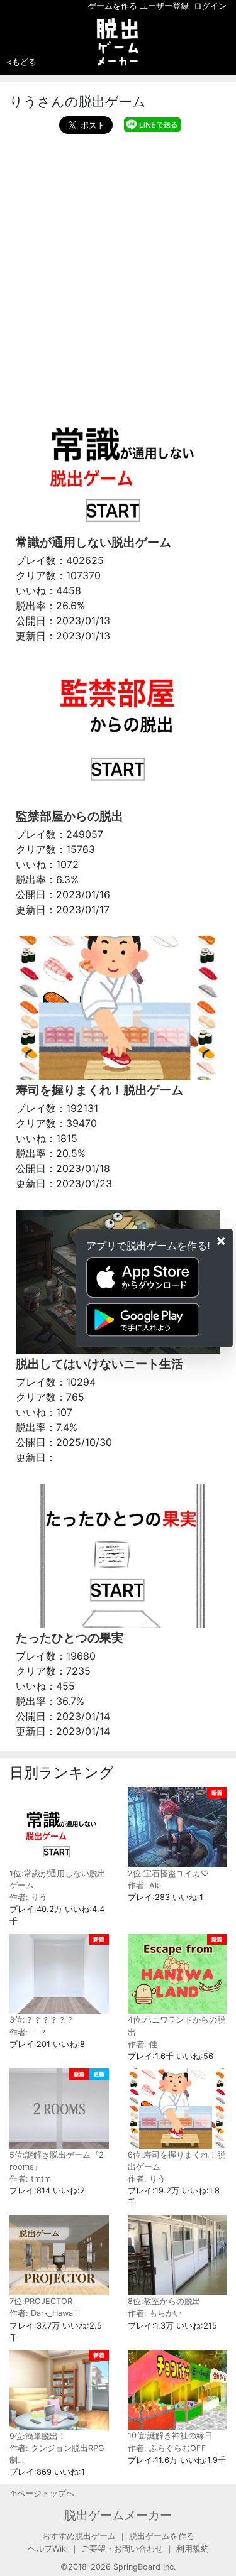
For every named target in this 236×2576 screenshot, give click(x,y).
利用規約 (193, 2549)
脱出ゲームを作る (162, 2536)
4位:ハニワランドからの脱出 (177, 2026)
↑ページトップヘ (42, 2493)
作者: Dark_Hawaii (43, 2313)
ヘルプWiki (48, 2549)
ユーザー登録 (164, 6)
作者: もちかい (155, 2313)
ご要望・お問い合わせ (122, 2549)
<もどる (21, 62)
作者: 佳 (143, 2044)
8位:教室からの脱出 (164, 2301)
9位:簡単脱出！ (38, 2436)
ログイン (210, 6)
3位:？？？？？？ (42, 2020)
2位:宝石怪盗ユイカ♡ (168, 1873)
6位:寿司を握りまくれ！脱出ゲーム (177, 2161)
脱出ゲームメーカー (118, 2515)
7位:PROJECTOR (41, 2301)
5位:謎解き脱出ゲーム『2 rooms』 (57, 2161)
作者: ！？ (28, 2032)
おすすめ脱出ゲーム (79, 2536)
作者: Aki (144, 1885)
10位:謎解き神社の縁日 (170, 2436)
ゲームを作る (113, 6)
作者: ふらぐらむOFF (167, 2448)
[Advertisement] (118, 258)
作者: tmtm (30, 2179)
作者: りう (28, 1897)
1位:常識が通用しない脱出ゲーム (58, 1879)
